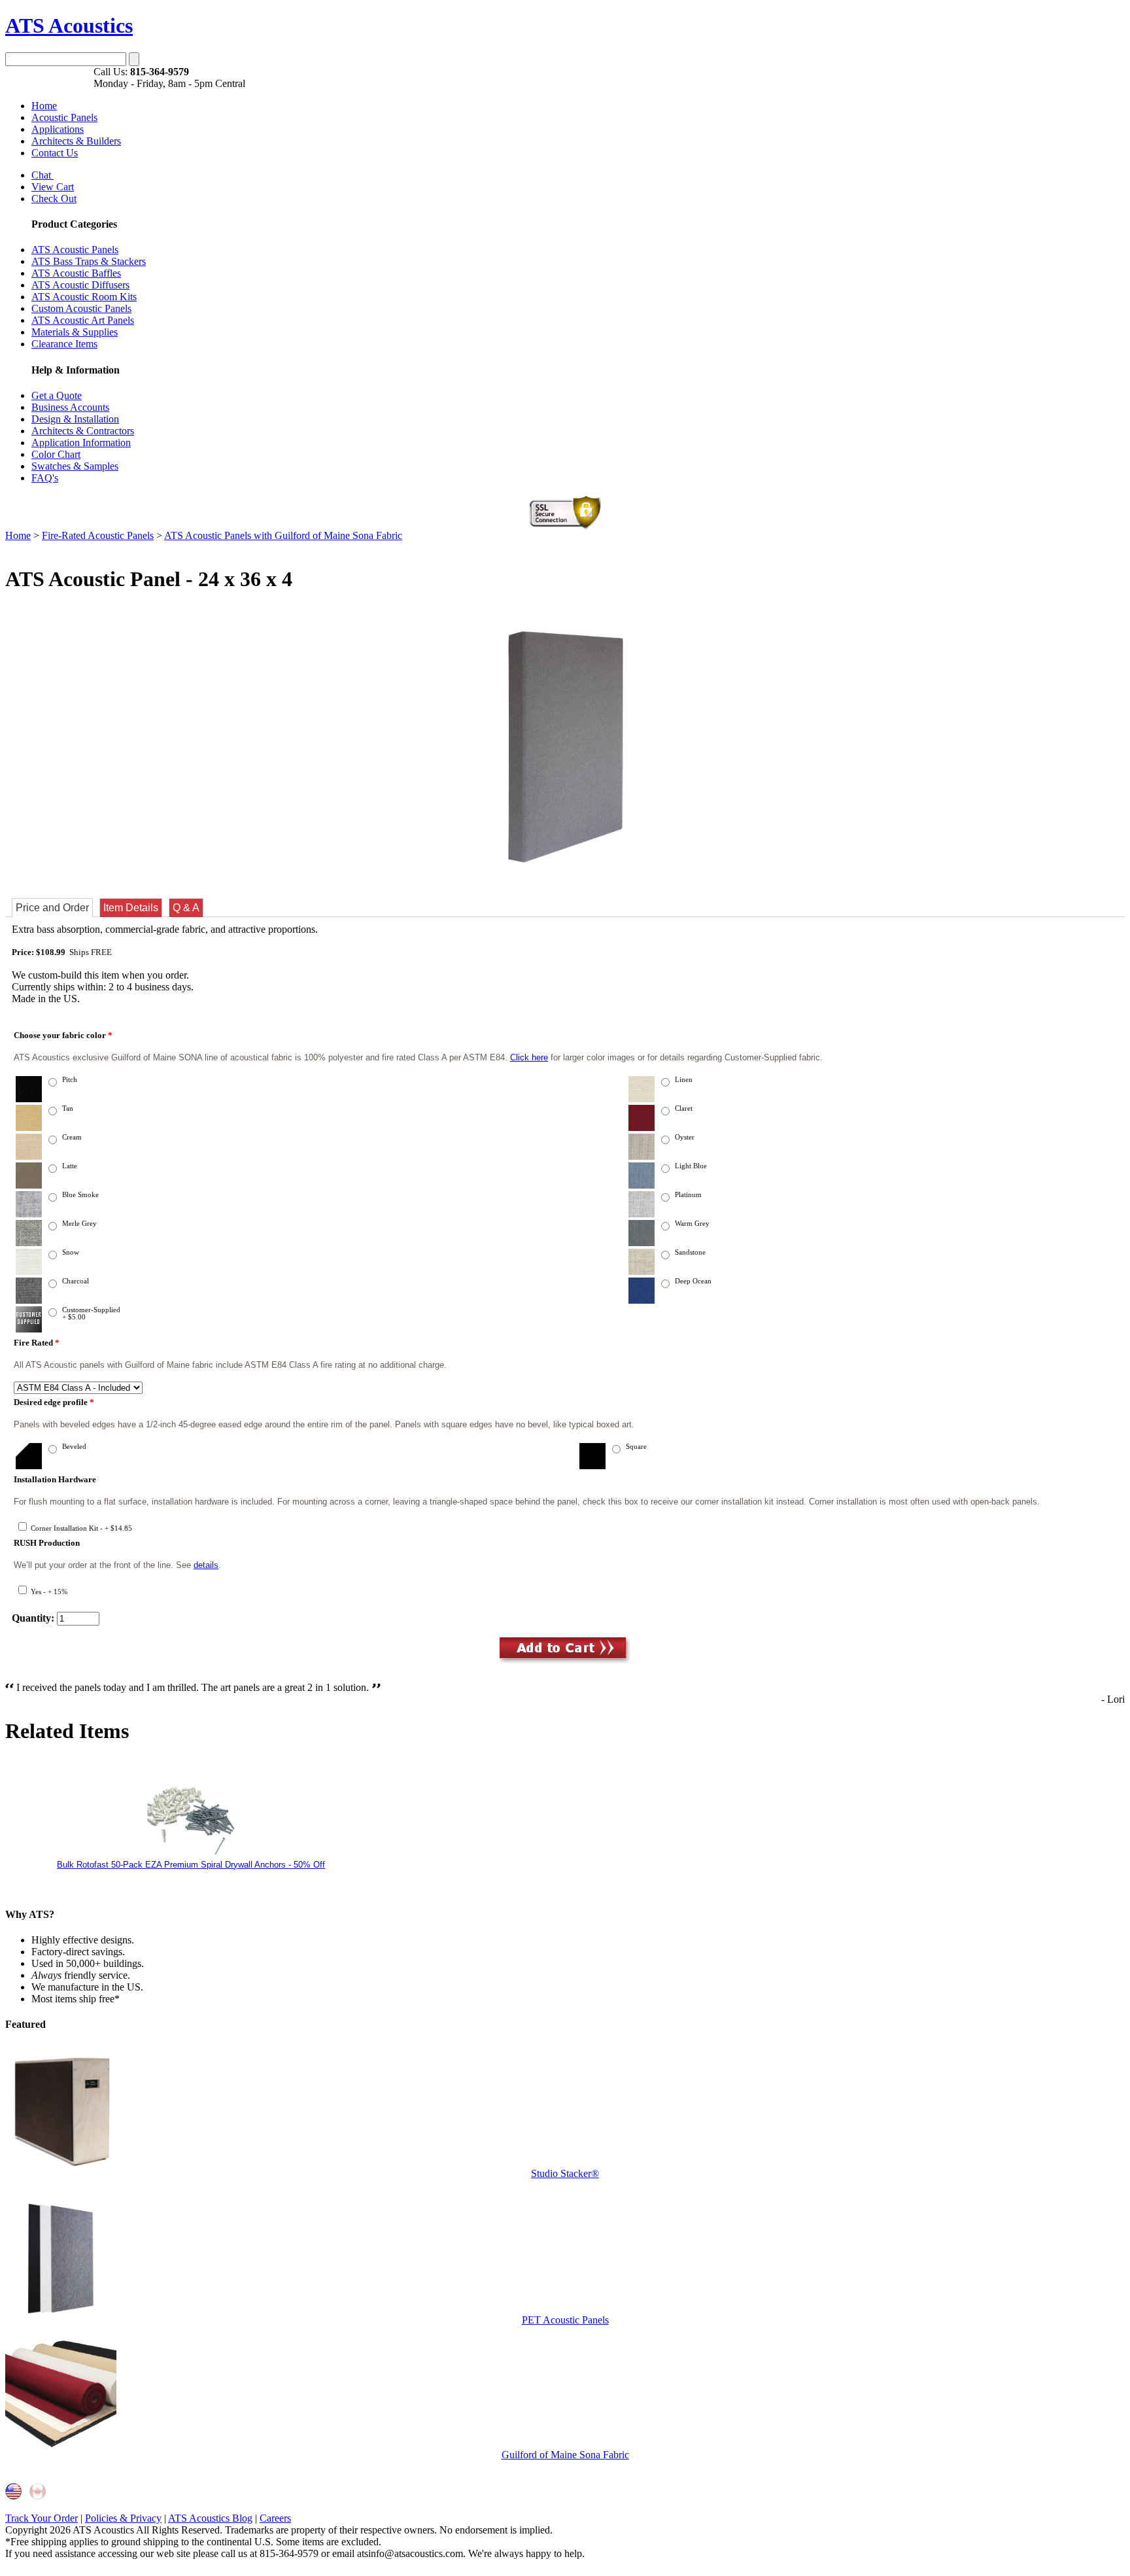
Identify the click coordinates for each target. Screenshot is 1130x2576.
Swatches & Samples (75, 466)
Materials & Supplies (75, 332)
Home (44, 106)
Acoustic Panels (64, 117)
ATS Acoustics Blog (210, 2518)
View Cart (53, 187)
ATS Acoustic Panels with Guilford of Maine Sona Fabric (283, 535)
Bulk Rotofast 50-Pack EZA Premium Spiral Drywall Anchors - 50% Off (191, 1865)
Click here (529, 1057)
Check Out (54, 199)
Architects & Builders (76, 141)
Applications (58, 129)
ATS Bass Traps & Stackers (89, 261)
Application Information (81, 443)
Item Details (131, 908)
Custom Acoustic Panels (81, 308)
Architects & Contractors (83, 431)
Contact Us (55, 153)
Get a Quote (57, 395)
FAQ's (45, 478)
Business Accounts (70, 407)
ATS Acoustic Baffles (76, 273)
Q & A (186, 908)
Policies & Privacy (123, 2518)
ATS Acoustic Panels (75, 250)
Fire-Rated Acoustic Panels (98, 535)
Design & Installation (75, 419)
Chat (43, 175)
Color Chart (56, 454)
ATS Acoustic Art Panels (83, 320)
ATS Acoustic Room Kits (84, 297)
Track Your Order (42, 2518)
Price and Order (52, 908)
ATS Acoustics (69, 26)
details (206, 1565)
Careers (275, 2518)
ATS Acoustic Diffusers (80, 285)
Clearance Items (64, 344)
